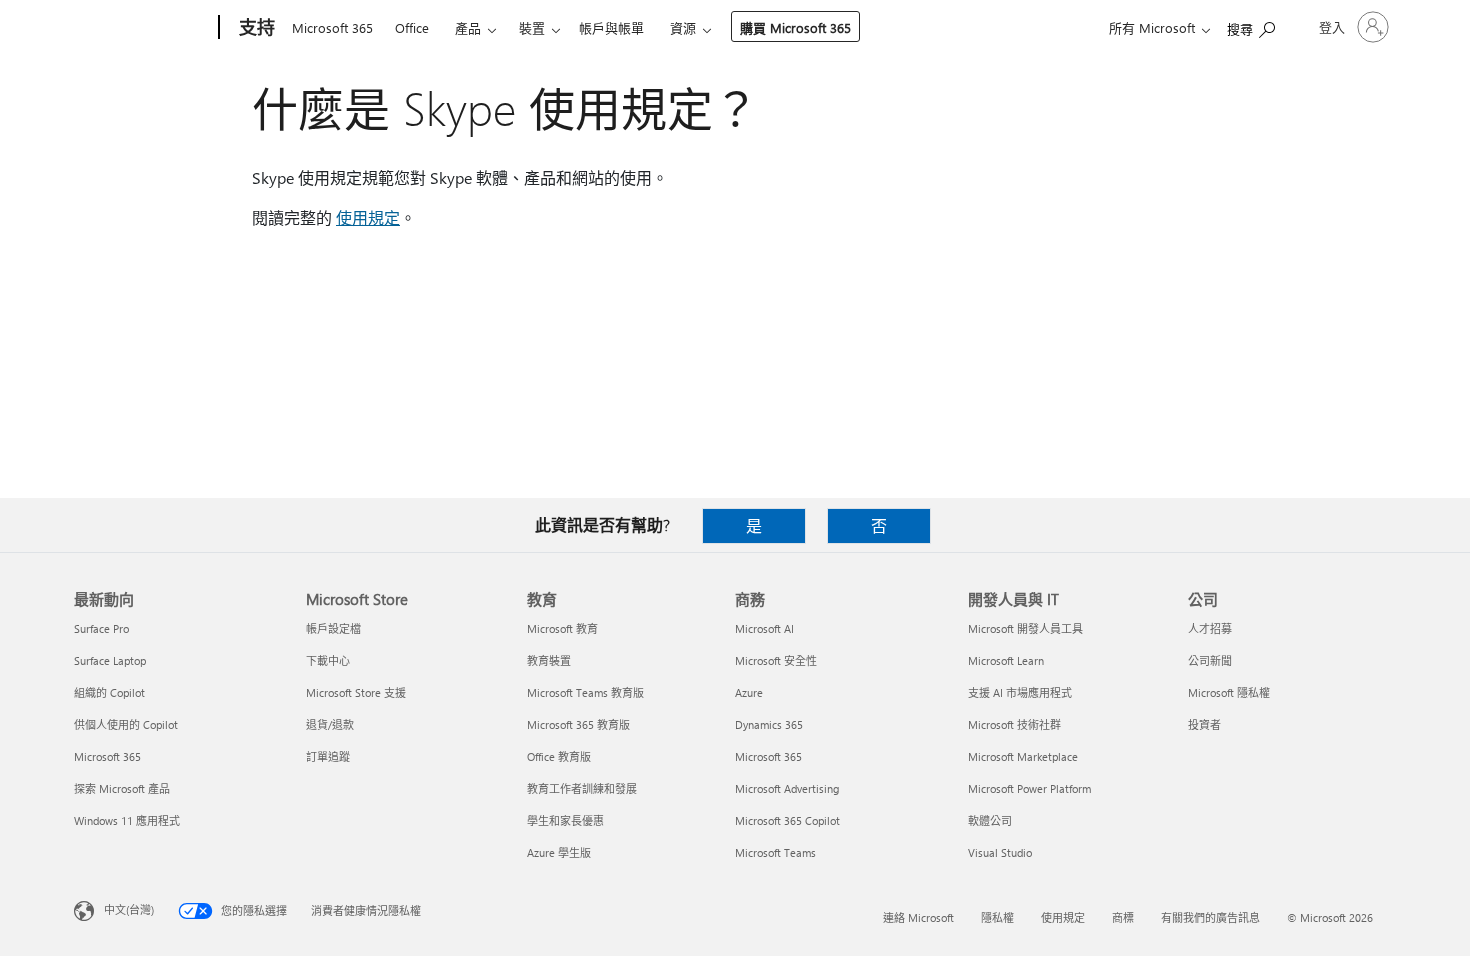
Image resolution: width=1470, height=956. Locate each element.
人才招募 (1210, 628)
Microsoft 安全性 (776, 660)
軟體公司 (990, 820)
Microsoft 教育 (562, 628)
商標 (1123, 917)
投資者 (1204, 724)
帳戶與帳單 (611, 27)
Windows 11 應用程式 (127, 820)
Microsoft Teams (775, 852)
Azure (749, 692)
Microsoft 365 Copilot (787, 820)
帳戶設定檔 (333, 628)
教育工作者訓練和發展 (582, 788)
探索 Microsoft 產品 (122, 788)
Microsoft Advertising (787, 788)
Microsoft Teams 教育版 (585, 692)
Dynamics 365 (769, 724)
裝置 (532, 27)
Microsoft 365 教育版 (578, 724)
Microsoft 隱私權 (1229, 692)
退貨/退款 (330, 724)
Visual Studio (1000, 852)
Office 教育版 (559, 756)
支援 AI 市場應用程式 (1020, 692)
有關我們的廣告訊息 (1210, 917)
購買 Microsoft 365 (795, 27)
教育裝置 (549, 660)
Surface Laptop (110, 660)
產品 (468, 27)
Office (412, 27)
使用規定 (368, 217)
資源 (683, 27)
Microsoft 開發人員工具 (1025, 628)
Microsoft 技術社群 (1014, 724)
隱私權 (997, 917)
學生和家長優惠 (565, 820)
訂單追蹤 (328, 756)
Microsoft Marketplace (1023, 756)
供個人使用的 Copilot (126, 724)
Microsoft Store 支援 (356, 692)
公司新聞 (1210, 660)
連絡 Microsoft (918, 917)
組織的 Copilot (109, 692)
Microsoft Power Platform (1029, 788)
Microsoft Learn (1006, 660)
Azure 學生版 (559, 852)
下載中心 (328, 660)
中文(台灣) (129, 909)
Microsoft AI (764, 628)
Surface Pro (101, 628)
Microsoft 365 (332, 27)
